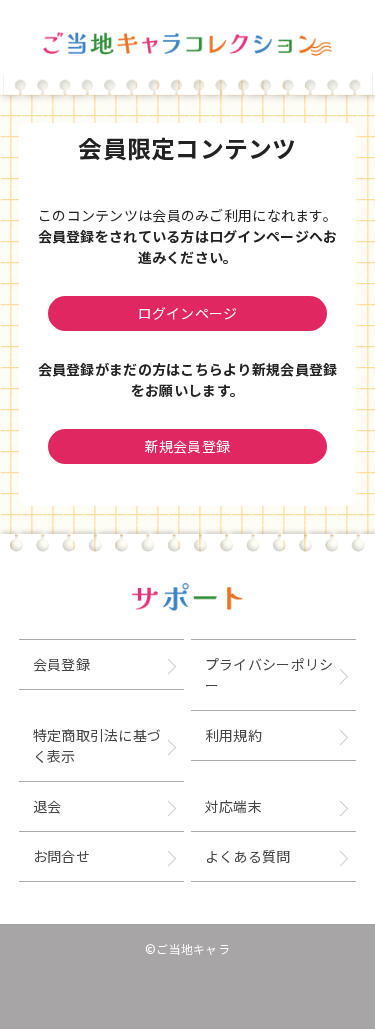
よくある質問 (248, 856)
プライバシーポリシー (269, 674)
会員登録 (61, 664)
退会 (47, 806)
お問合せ (61, 856)
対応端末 (233, 806)
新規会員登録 (188, 446)
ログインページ (188, 313)
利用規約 (233, 735)
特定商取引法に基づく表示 (97, 745)
